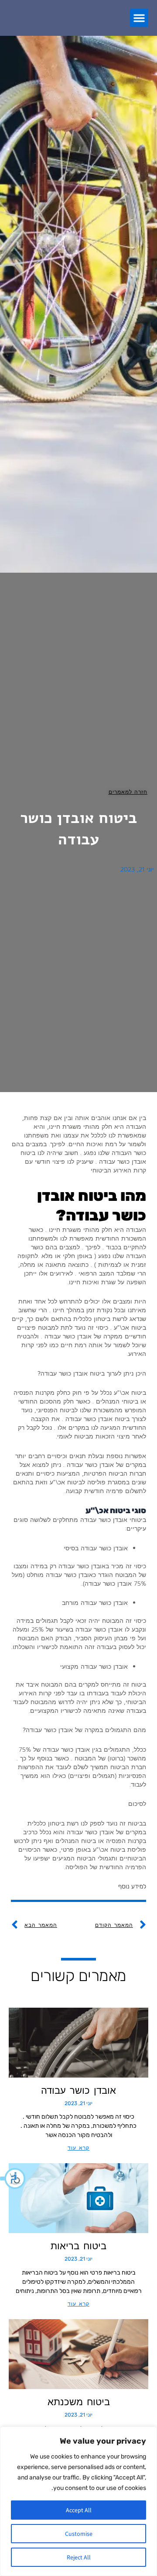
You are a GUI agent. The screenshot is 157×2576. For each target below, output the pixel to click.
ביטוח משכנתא (79, 2402)
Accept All (79, 2510)
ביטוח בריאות (78, 2246)
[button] (13, 2178)
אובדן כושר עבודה (78, 2090)
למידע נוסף (132, 1886)
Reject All (79, 2557)
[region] (78, 2501)
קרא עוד (78, 2148)
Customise (79, 2534)
